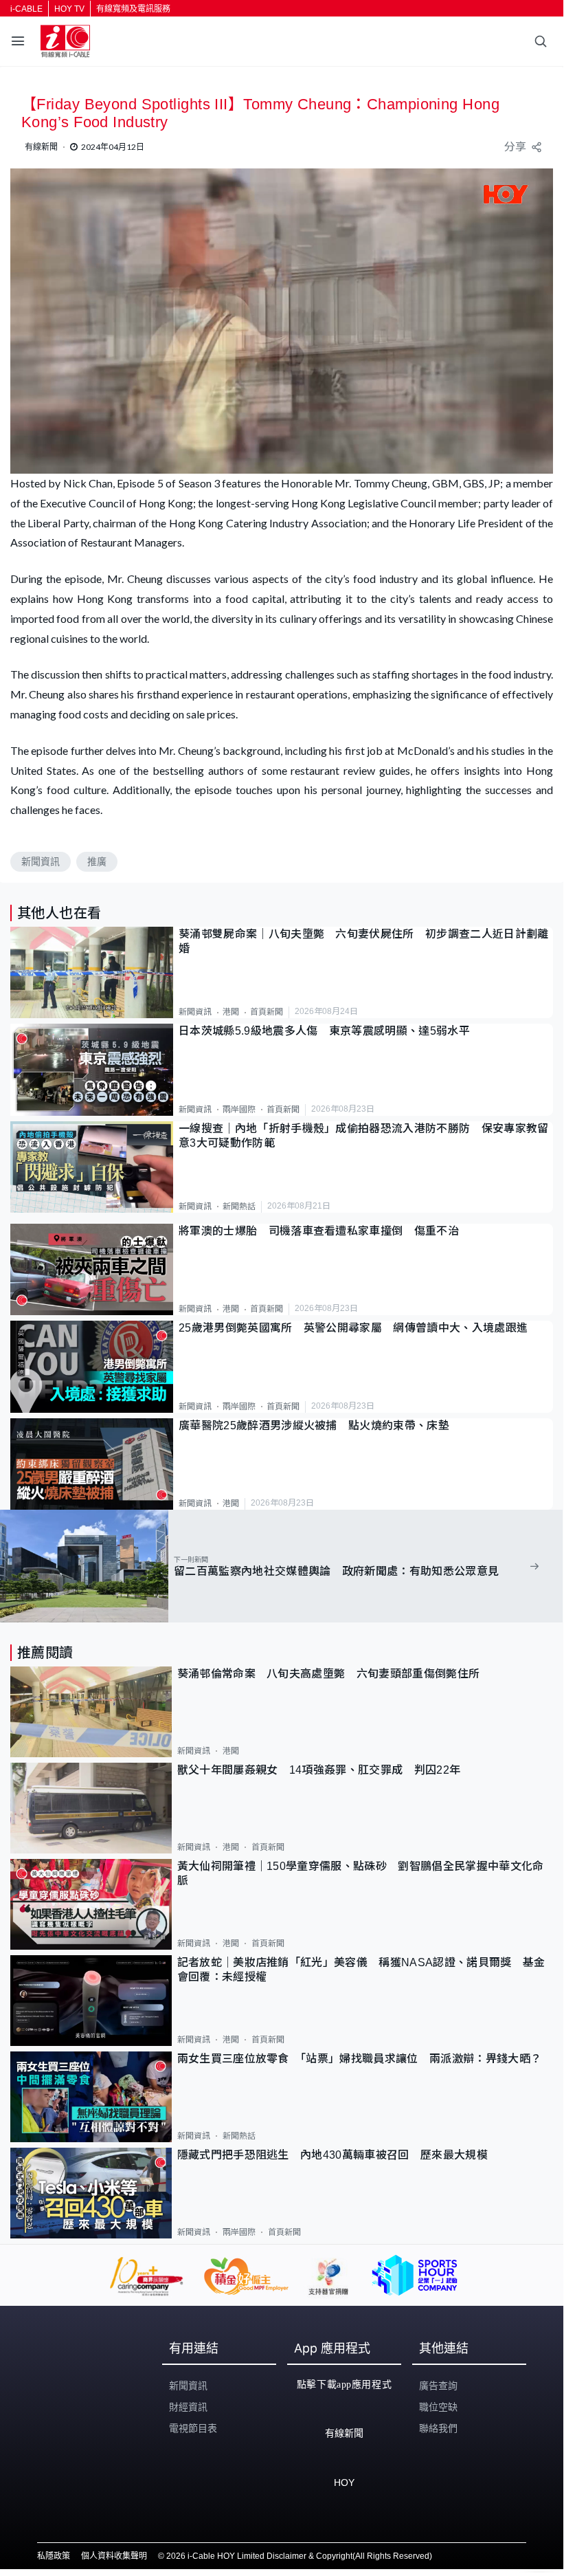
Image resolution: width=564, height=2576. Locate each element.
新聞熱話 (239, 1207)
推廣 (97, 861)
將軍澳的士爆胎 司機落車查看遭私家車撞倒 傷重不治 (319, 1231)
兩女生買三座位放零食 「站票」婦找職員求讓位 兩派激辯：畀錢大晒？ (360, 2059)
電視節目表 (193, 2428)
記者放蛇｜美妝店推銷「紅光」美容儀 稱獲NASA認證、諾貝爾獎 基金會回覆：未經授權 (361, 1970)
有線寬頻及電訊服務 (133, 9)
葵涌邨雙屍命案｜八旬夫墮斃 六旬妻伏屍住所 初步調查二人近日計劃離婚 (364, 941)
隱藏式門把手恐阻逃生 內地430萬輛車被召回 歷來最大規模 (332, 2155)
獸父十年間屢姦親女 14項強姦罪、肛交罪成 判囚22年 (319, 1770)
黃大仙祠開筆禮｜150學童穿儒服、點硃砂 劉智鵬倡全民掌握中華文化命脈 (361, 1873)
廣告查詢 (438, 2386)
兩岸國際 (239, 1110)
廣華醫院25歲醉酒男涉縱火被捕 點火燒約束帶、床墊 (314, 1425)
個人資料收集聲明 (114, 2556)
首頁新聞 (267, 1012)
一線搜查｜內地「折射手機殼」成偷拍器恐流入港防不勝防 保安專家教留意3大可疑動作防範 (364, 1136)
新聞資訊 (41, 861)
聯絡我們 (438, 2428)
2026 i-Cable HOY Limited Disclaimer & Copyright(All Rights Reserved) (299, 2556)
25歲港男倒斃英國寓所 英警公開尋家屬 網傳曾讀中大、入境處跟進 (353, 1328)
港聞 (231, 1012)
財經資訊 (188, 2407)
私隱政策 (54, 2556)
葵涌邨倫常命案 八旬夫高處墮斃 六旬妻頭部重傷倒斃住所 (334, 1674)
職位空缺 (438, 2407)
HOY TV (69, 9)
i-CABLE (26, 9)
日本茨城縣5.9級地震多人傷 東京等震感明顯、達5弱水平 (324, 1031)
